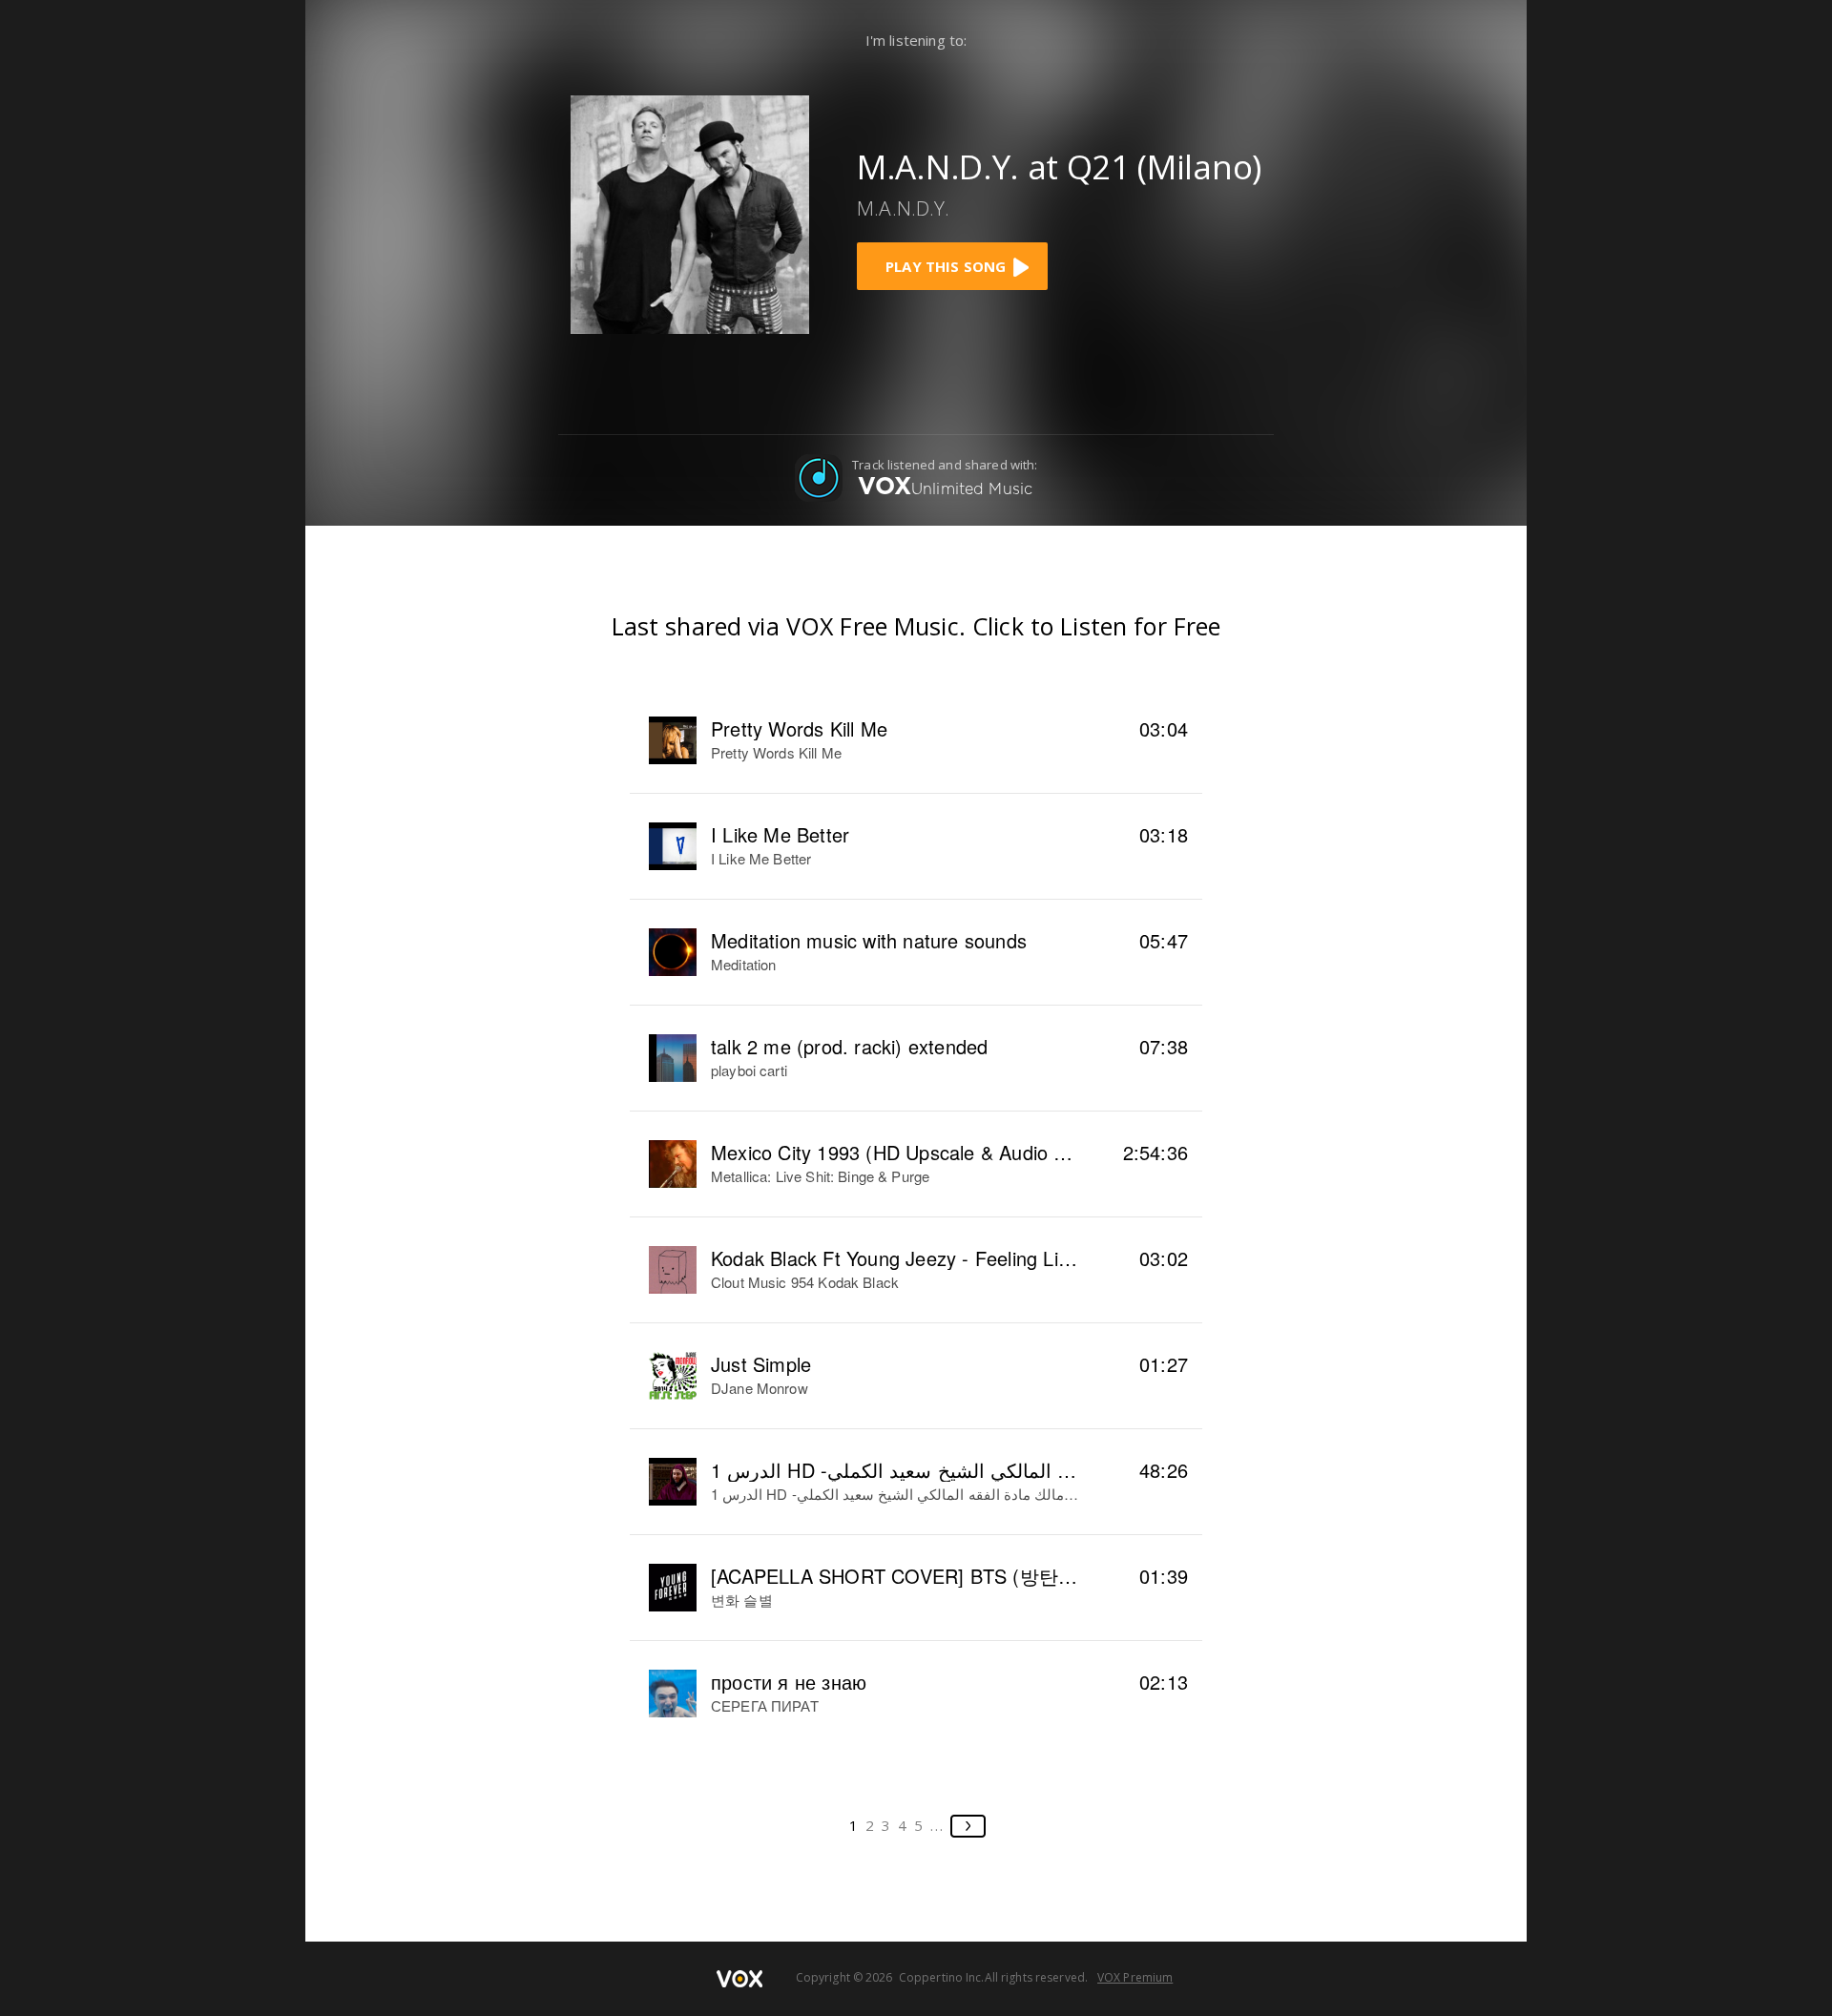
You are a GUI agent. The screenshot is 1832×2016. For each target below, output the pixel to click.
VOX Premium (1135, 1977)
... (937, 1825)
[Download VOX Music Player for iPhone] (690, 213)
